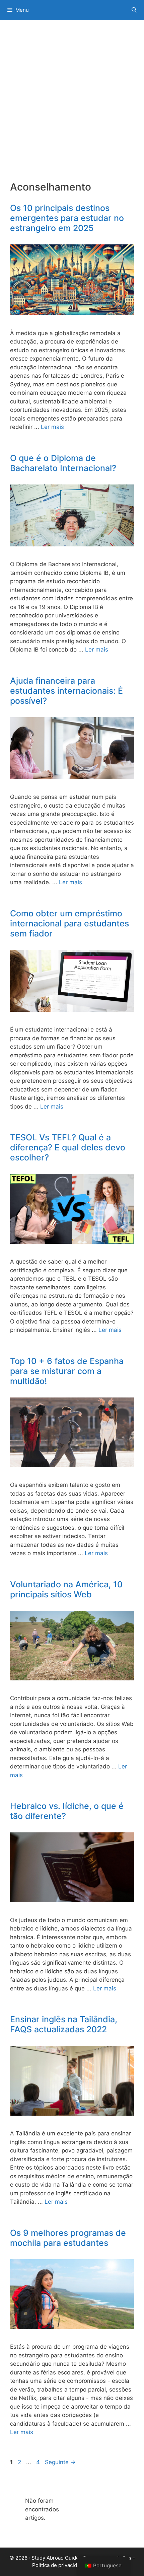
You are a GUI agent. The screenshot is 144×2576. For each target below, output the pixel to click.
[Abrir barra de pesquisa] (134, 10)
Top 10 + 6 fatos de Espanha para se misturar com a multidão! (67, 1371)
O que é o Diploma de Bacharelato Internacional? (63, 463)
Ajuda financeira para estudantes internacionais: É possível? (66, 691)
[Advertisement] (72, 105)
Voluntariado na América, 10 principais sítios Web (66, 1589)
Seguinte (60, 2462)
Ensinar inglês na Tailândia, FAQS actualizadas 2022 (64, 2024)
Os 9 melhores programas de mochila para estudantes (68, 2238)
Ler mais (52, 427)
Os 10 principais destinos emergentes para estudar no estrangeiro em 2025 (67, 218)
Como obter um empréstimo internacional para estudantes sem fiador (69, 923)
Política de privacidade (59, 2565)
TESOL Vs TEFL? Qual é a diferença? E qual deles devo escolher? (68, 1147)
